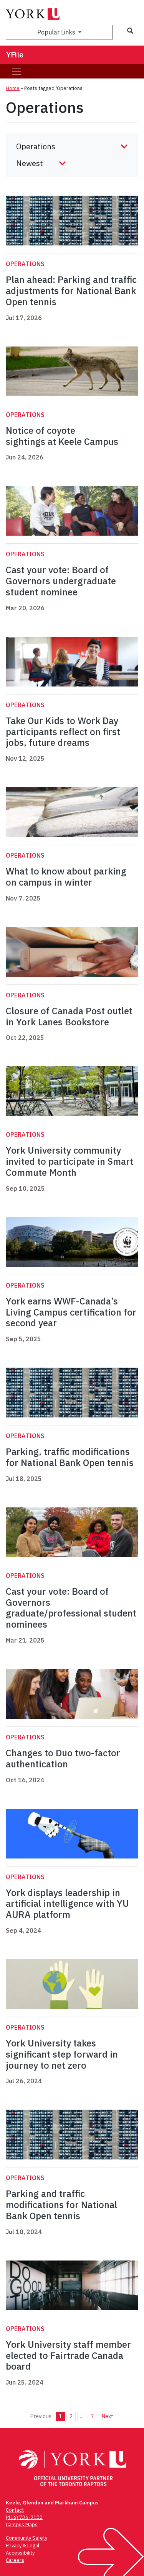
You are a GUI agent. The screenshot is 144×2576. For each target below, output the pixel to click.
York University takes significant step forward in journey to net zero (62, 2054)
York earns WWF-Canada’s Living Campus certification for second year (71, 1312)
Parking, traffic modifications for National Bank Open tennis (70, 1457)
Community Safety (26, 2538)
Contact (15, 2510)
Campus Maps (22, 2525)
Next (107, 2416)
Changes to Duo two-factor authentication (63, 1758)
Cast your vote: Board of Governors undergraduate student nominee (61, 581)
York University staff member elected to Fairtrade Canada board (68, 2355)
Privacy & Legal (22, 2546)
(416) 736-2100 (24, 2517)
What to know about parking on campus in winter (66, 877)
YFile (15, 55)
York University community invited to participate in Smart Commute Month (70, 1161)
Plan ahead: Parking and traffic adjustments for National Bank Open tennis (71, 291)
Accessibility (20, 2553)
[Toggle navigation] (17, 71)
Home (13, 88)
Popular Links (57, 32)
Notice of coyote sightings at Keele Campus (62, 436)
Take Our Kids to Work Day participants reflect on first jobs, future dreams (63, 732)
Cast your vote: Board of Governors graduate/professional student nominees (71, 1608)
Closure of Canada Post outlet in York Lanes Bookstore (69, 1016)
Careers (15, 2560)
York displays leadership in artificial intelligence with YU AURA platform (67, 1904)
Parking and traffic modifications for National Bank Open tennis (61, 2205)
